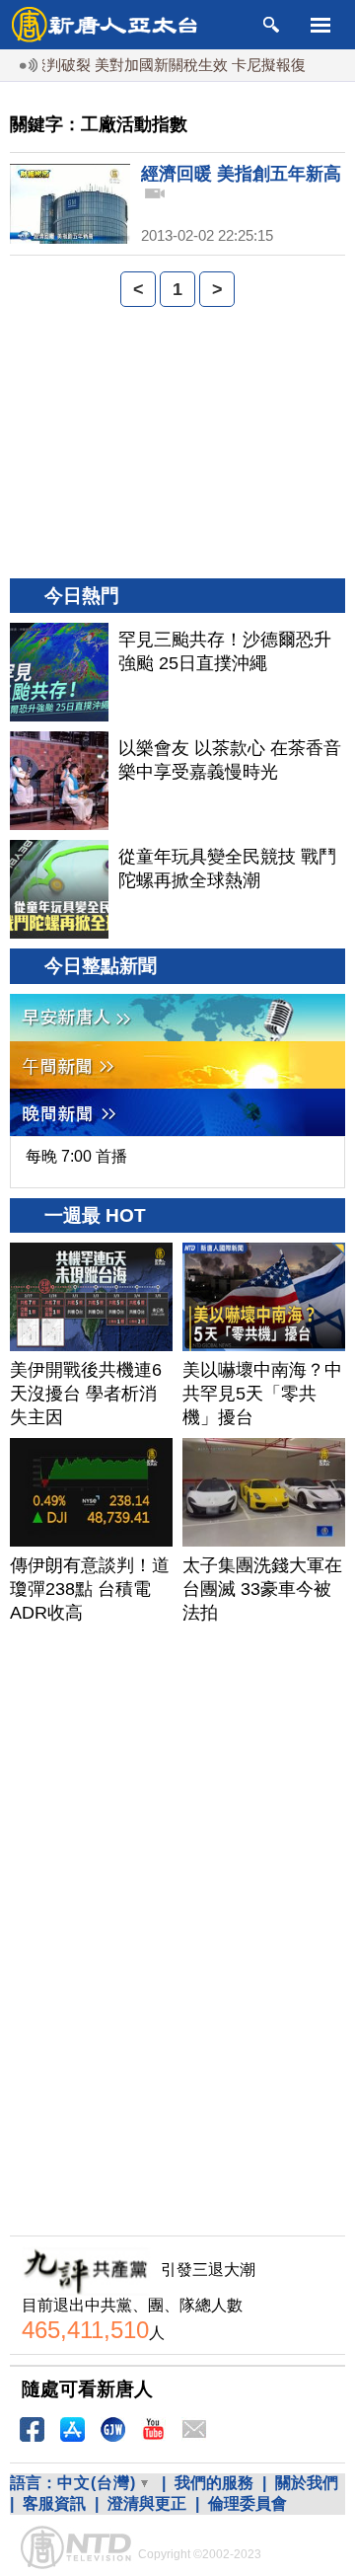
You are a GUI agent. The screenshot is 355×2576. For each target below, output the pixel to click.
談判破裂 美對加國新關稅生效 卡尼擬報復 (154, 65)
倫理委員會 (248, 2503)
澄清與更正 (147, 2503)
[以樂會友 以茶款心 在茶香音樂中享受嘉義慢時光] (59, 781)
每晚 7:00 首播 (76, 1156)
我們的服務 (214, 2483)
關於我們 (307, 2483)
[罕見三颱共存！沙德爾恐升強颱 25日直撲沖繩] (59, 672)
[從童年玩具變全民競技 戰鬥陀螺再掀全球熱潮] (59, 889)
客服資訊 (54, 2503)
